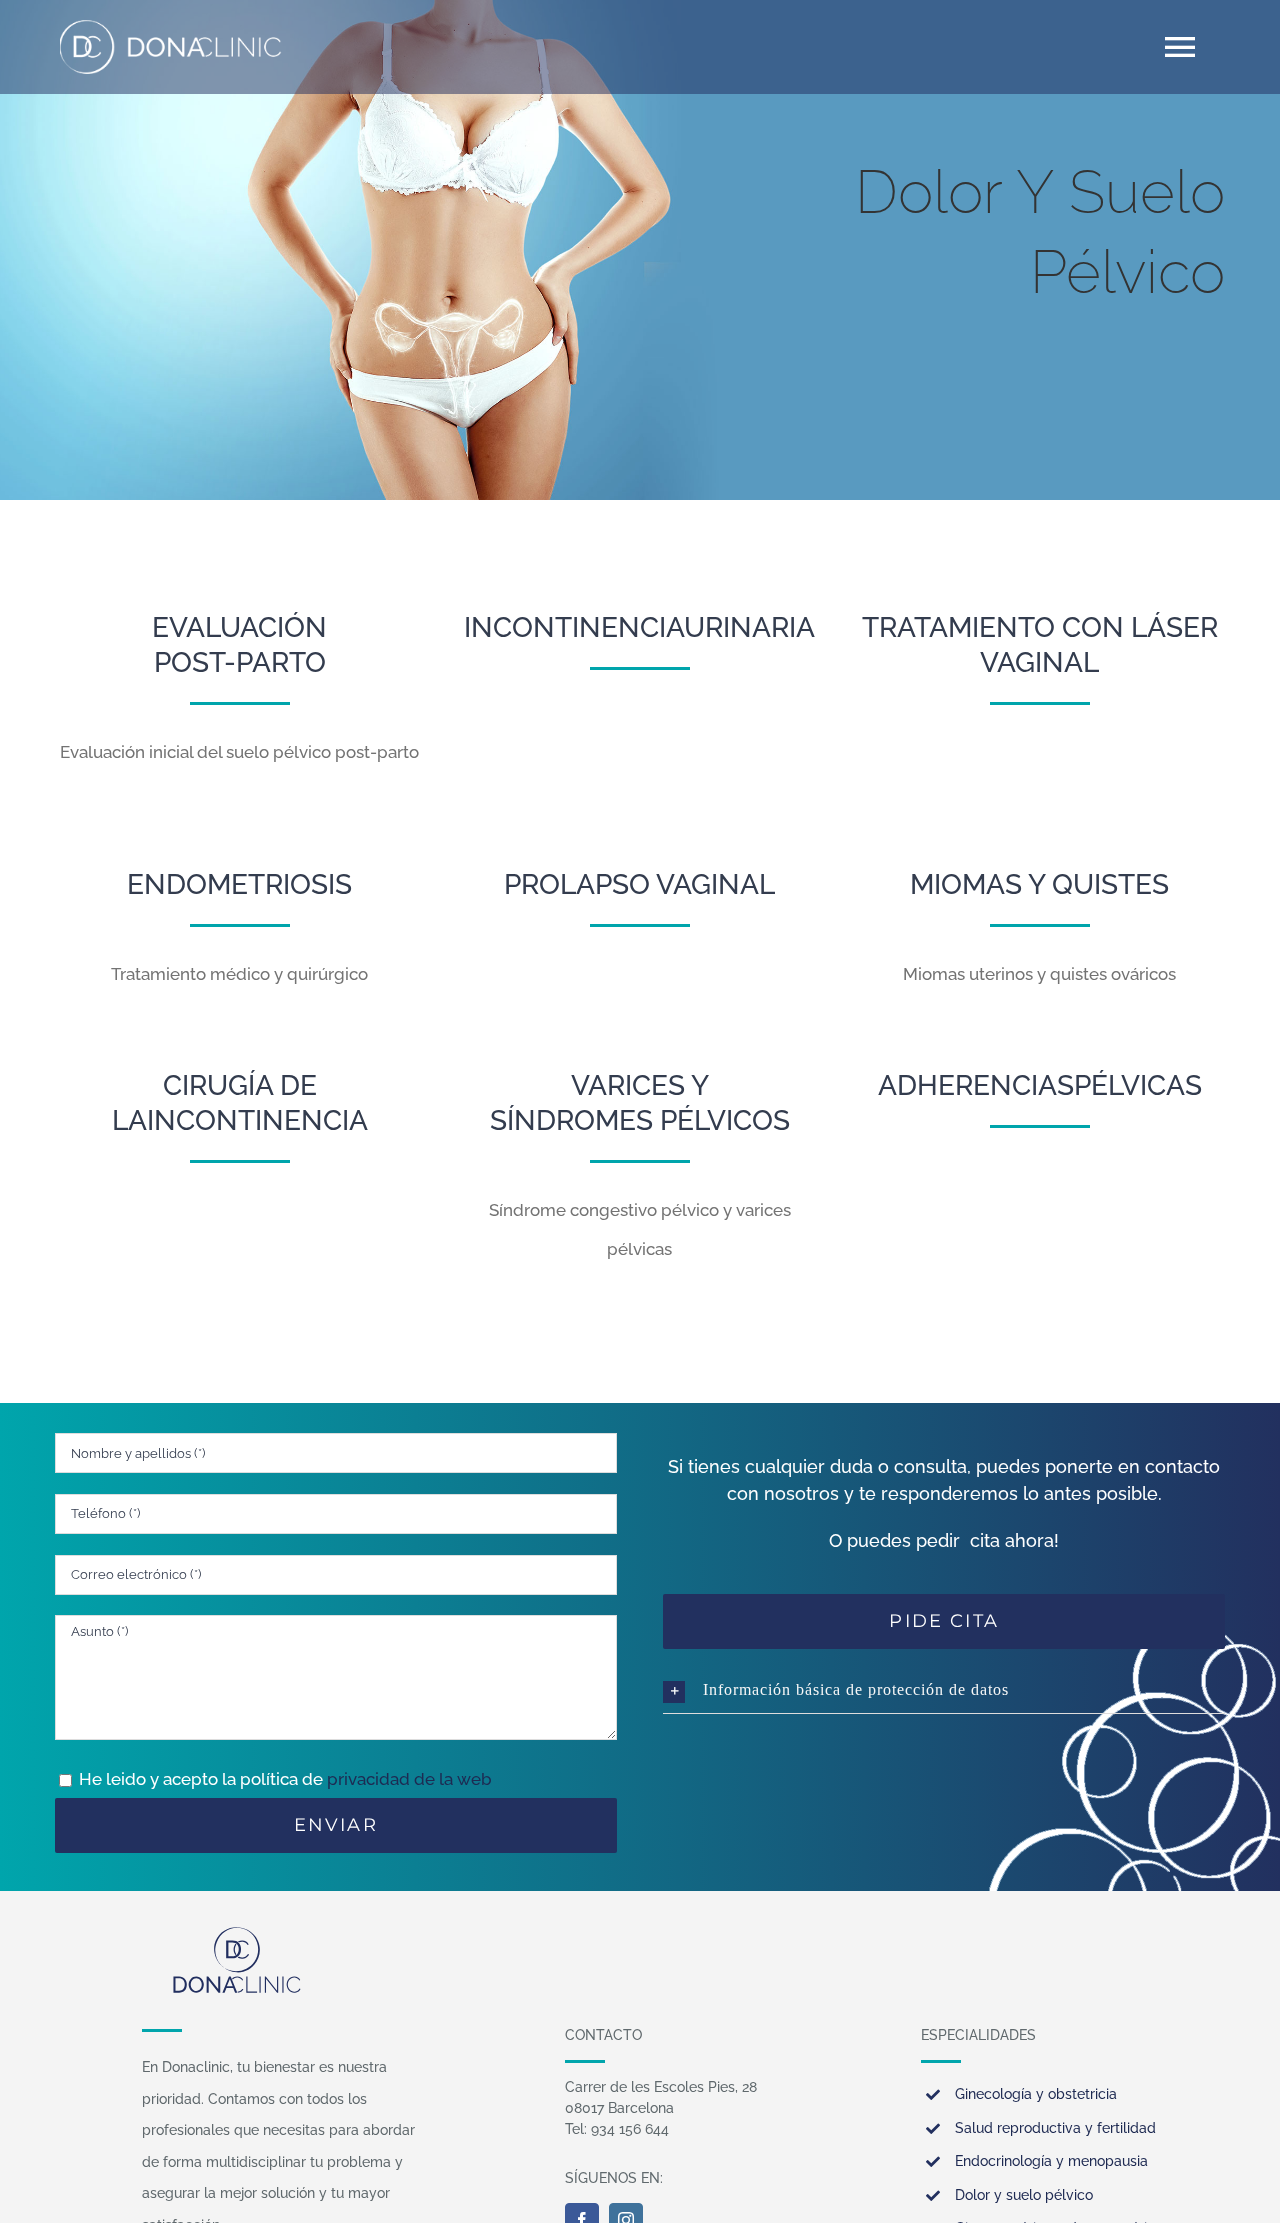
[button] (944, 1690)
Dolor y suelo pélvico (1024, 2195)
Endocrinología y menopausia (1051, 2161)
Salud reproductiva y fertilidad (1055, 2128)
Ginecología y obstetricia (1036, 2094)
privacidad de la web (409, 1779)
